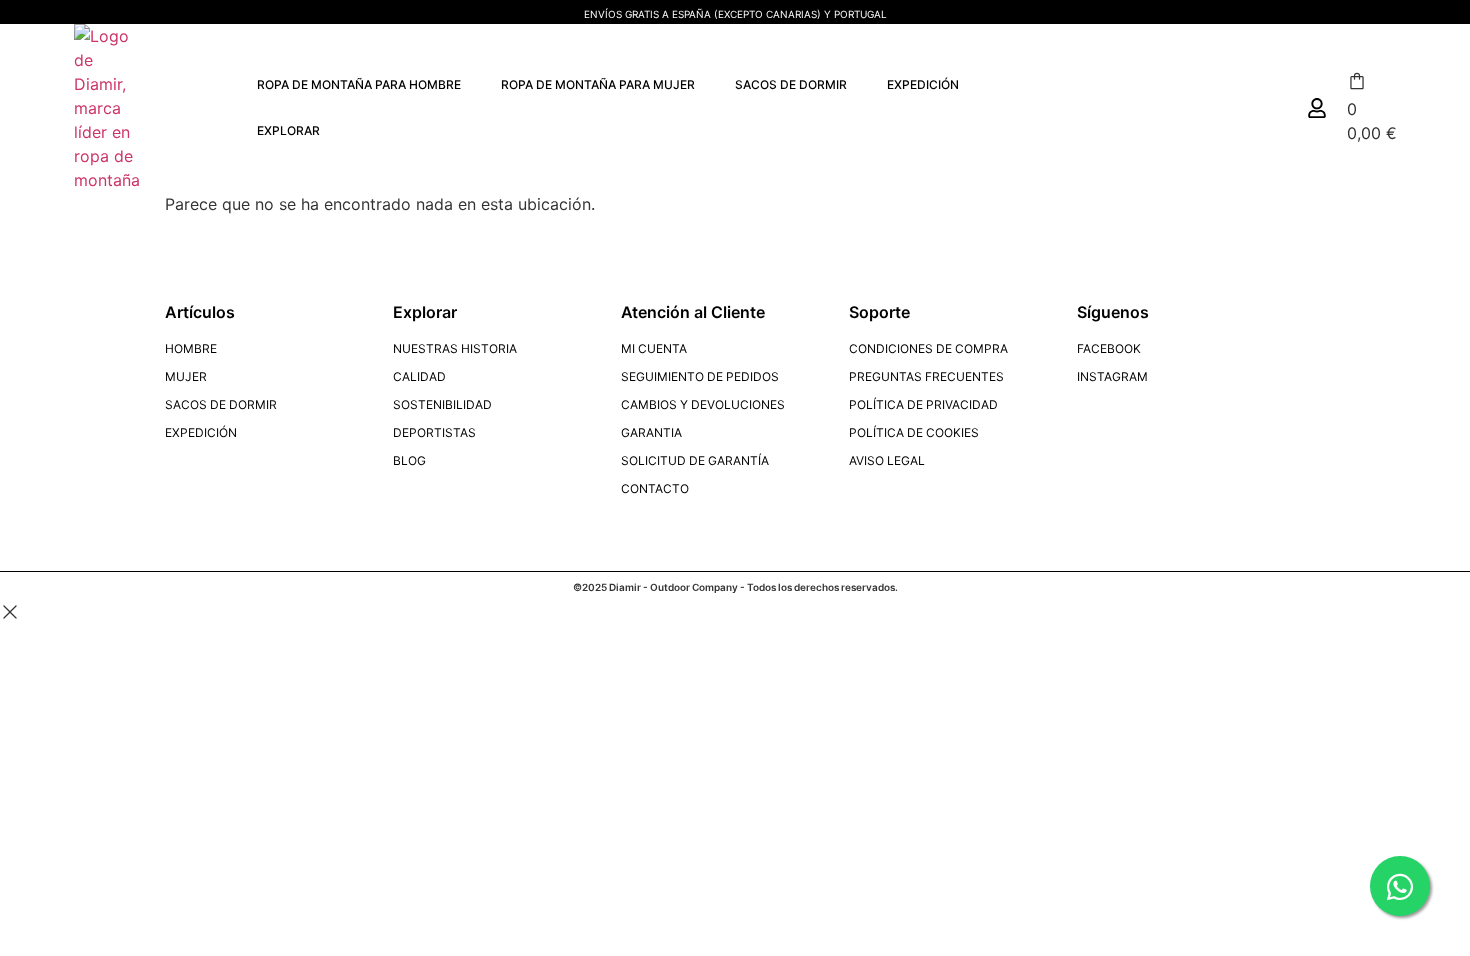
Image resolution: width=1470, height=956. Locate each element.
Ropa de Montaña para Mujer (598, 84)
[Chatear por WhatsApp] (1400, 886)
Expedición (923, 84)
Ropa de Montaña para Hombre (359, 84)
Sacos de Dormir (791, 84)
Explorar (288, 130)
